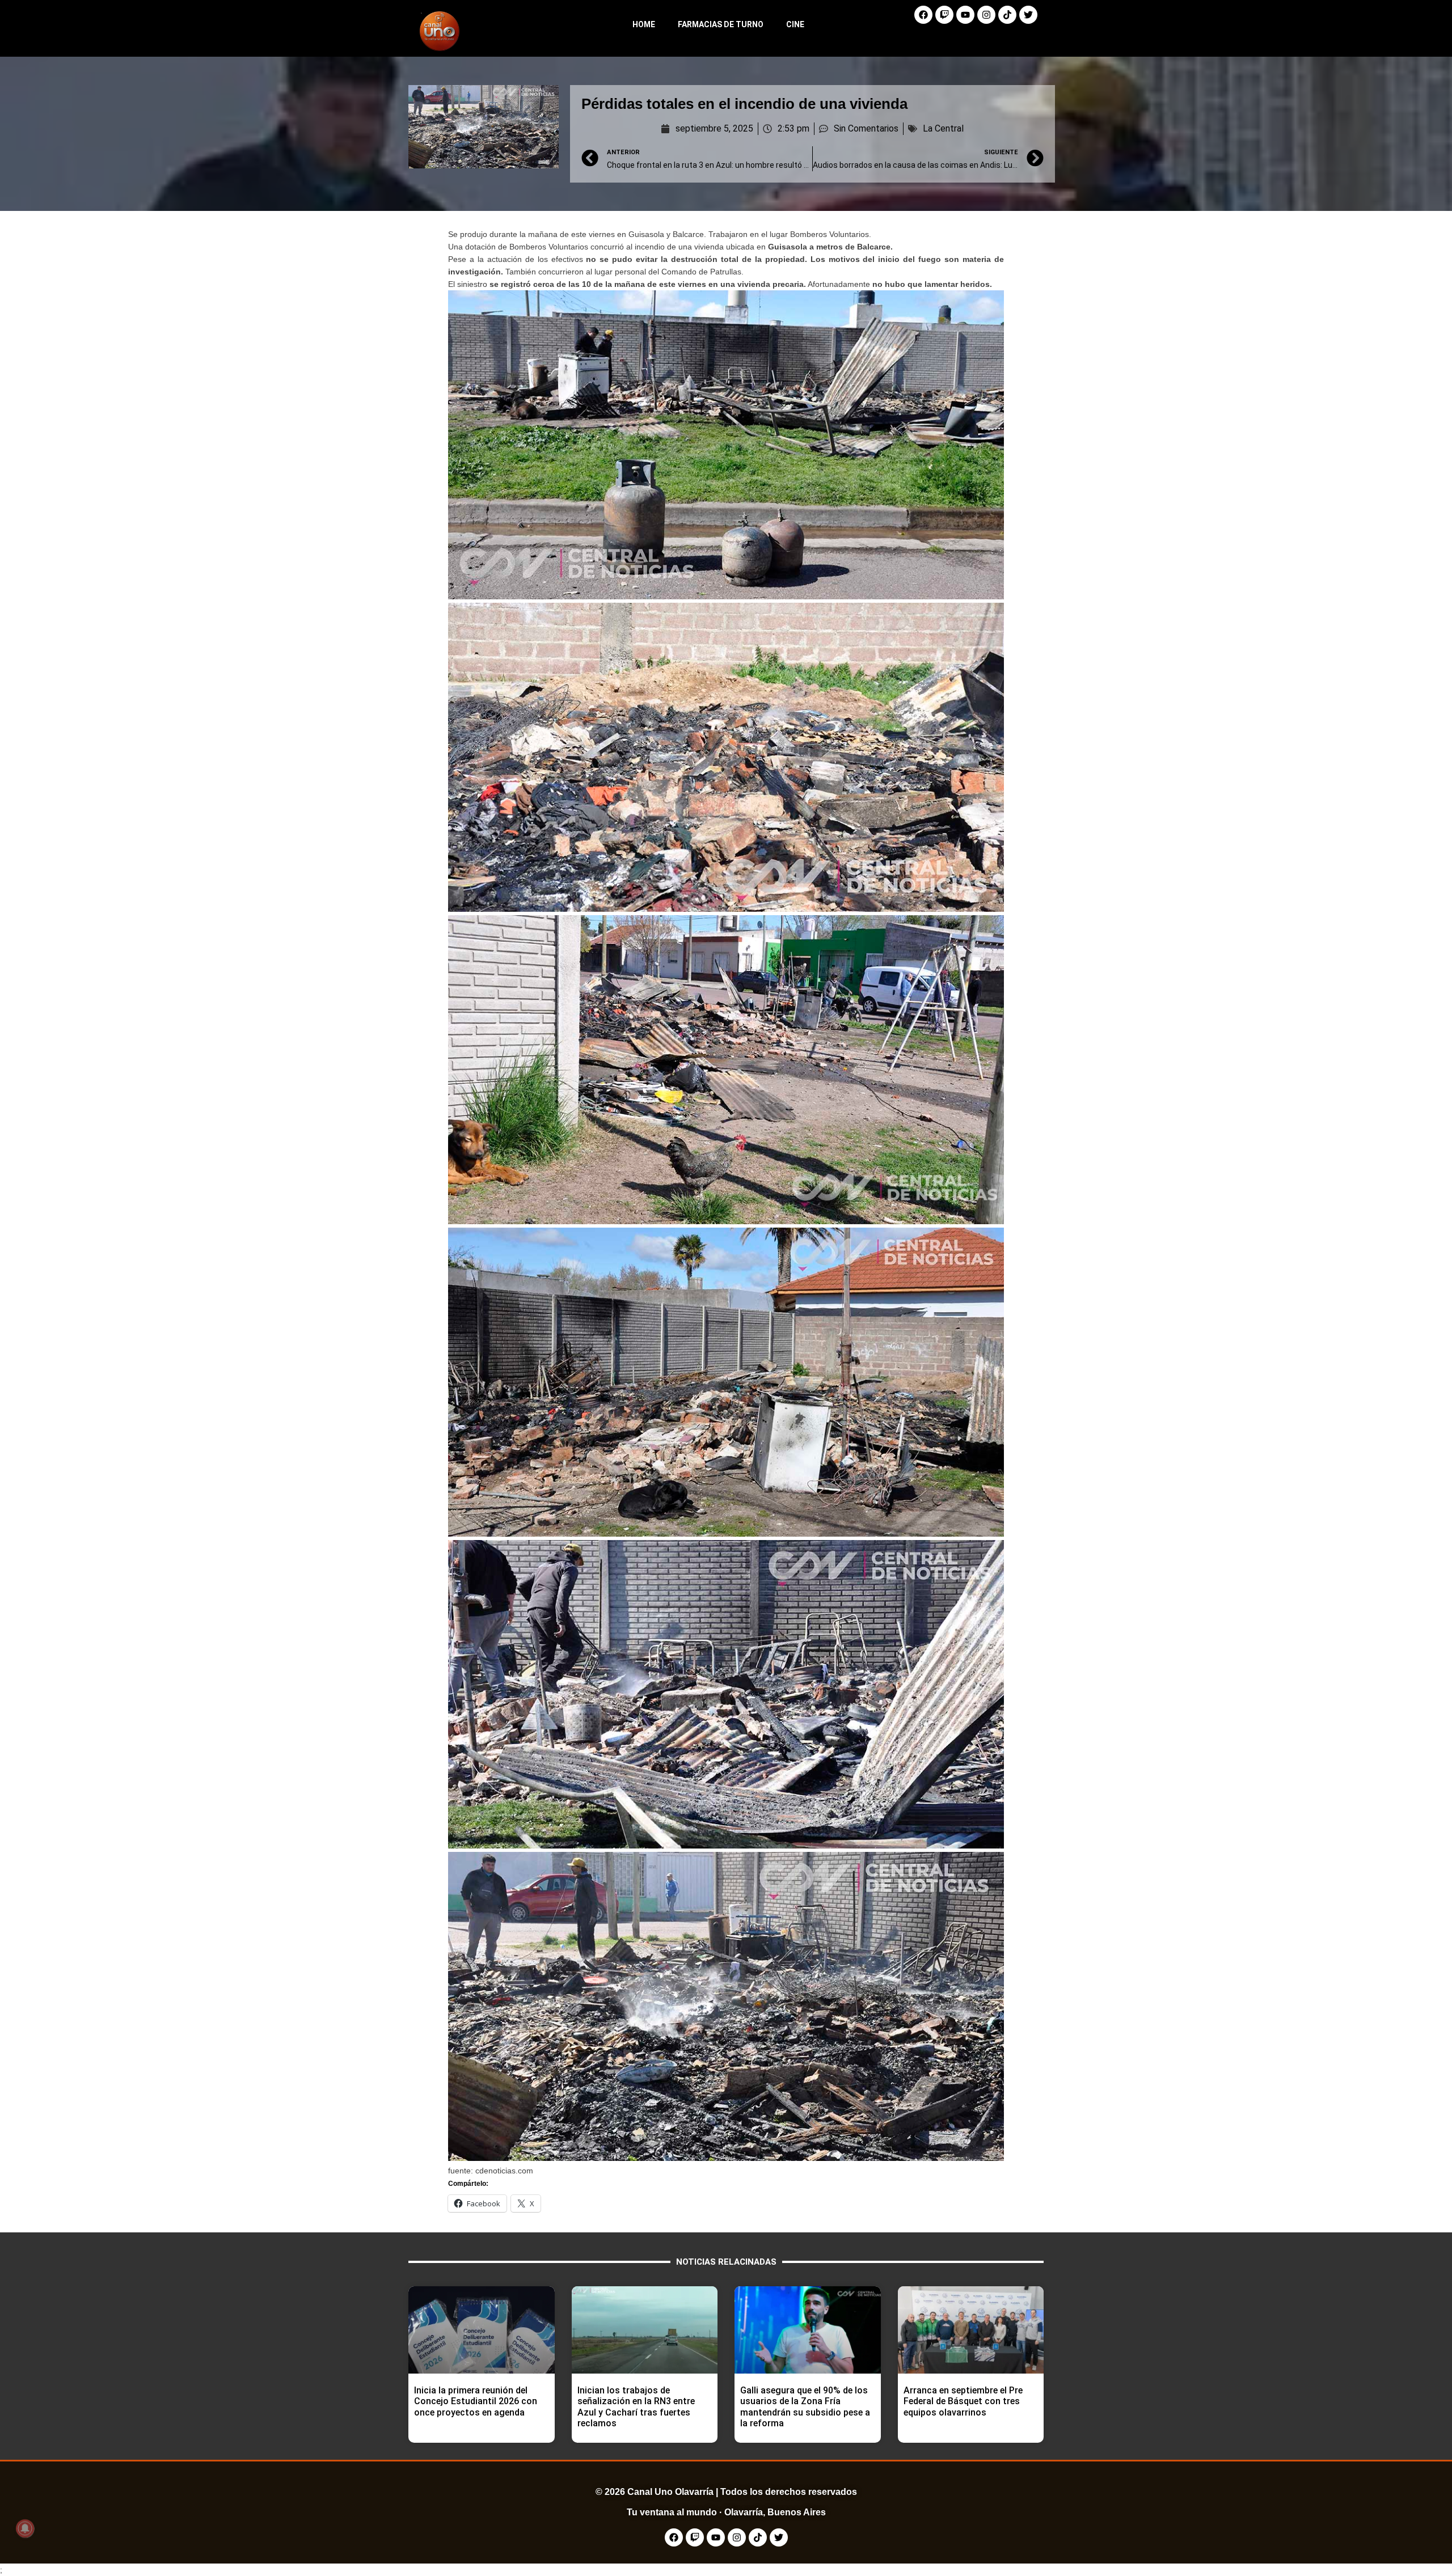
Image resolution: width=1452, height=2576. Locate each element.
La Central (943, 128)
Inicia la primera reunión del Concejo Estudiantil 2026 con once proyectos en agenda (476, 2401)
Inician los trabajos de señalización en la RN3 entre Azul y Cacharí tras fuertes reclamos (636, 2407)
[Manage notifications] (25, 2528)
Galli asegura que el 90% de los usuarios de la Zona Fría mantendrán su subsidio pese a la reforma (805, 2407)
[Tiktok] (1007, 15)
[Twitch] (944, 15)
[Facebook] (923, 15)
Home (644, 24)
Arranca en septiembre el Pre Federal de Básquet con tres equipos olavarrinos (963, 2401)
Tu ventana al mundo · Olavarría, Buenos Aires (726, 2512)
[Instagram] (986, 15)
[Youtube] (965, 15)
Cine (795, 24)
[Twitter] (1028, 15)
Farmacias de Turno (721, 24)
